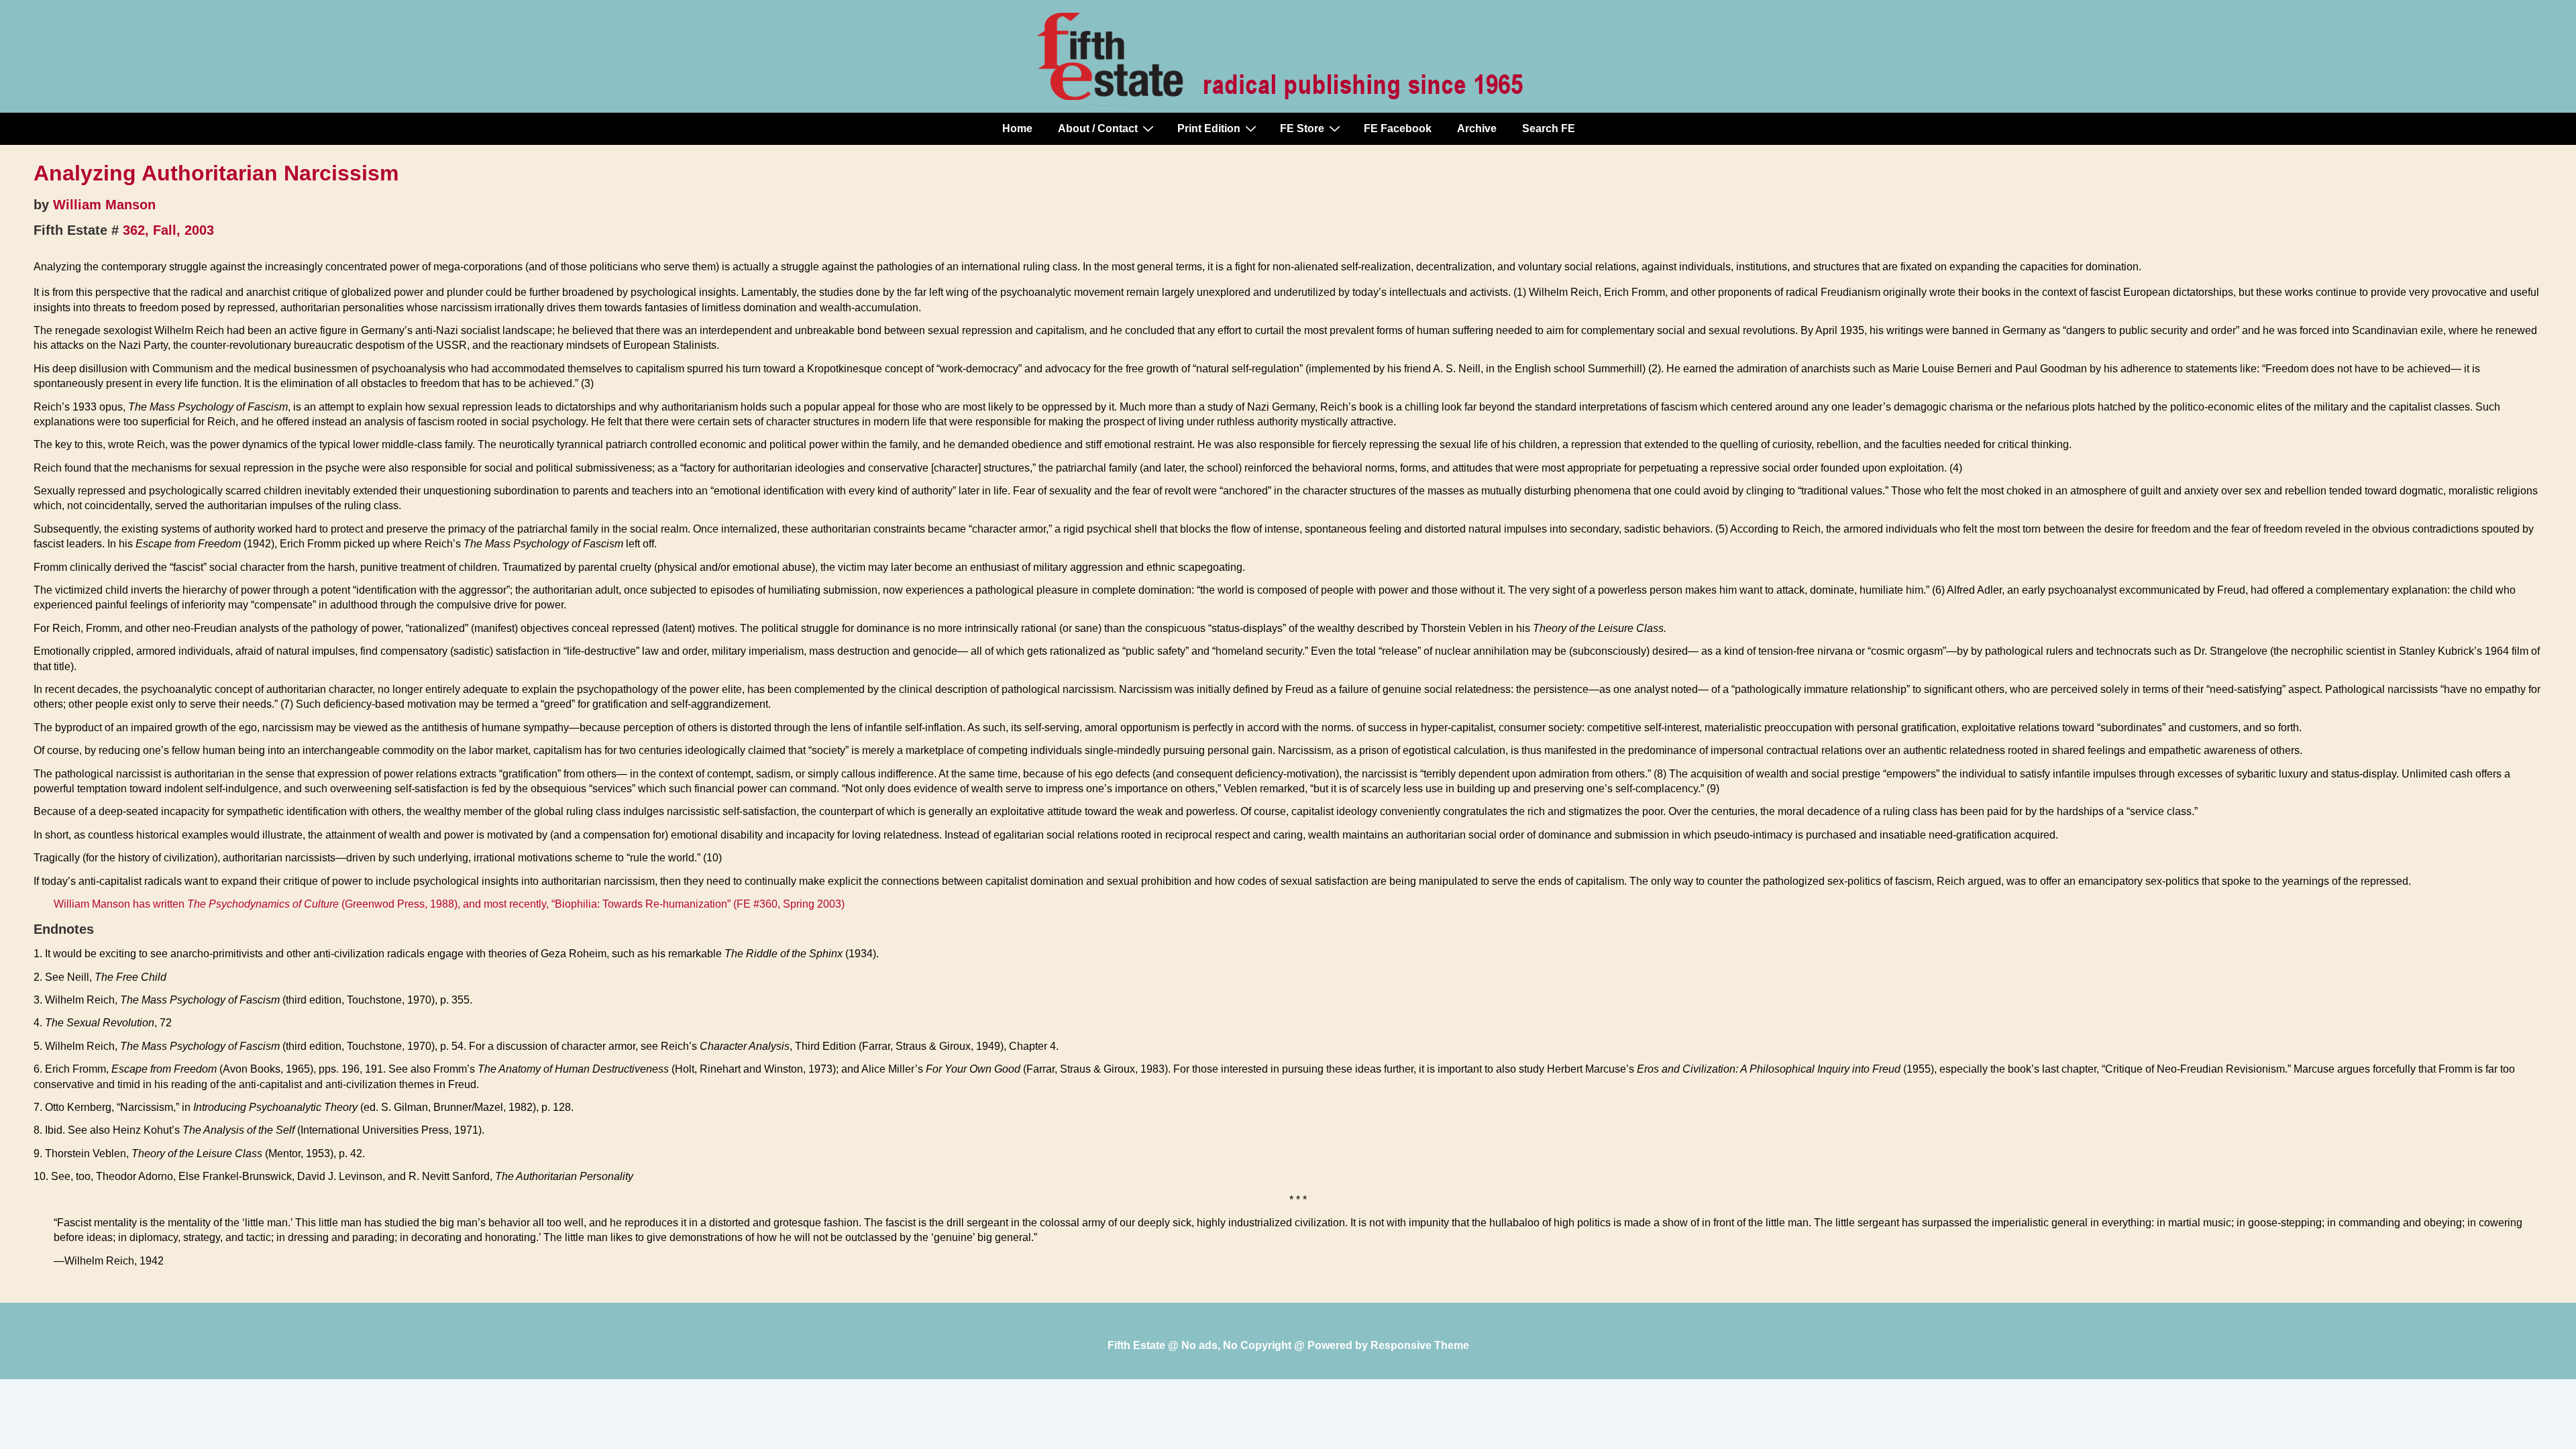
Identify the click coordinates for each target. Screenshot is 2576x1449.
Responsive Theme (1420, 1345)
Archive (1477, 128)
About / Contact (1098, 128)
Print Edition (1209, 128)
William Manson (104, 205)
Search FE (1549, 128)
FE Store (1302, 128)
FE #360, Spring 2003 (789, 904)
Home (1017, 128)
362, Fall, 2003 (168, 230)
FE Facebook (1398, 128)
